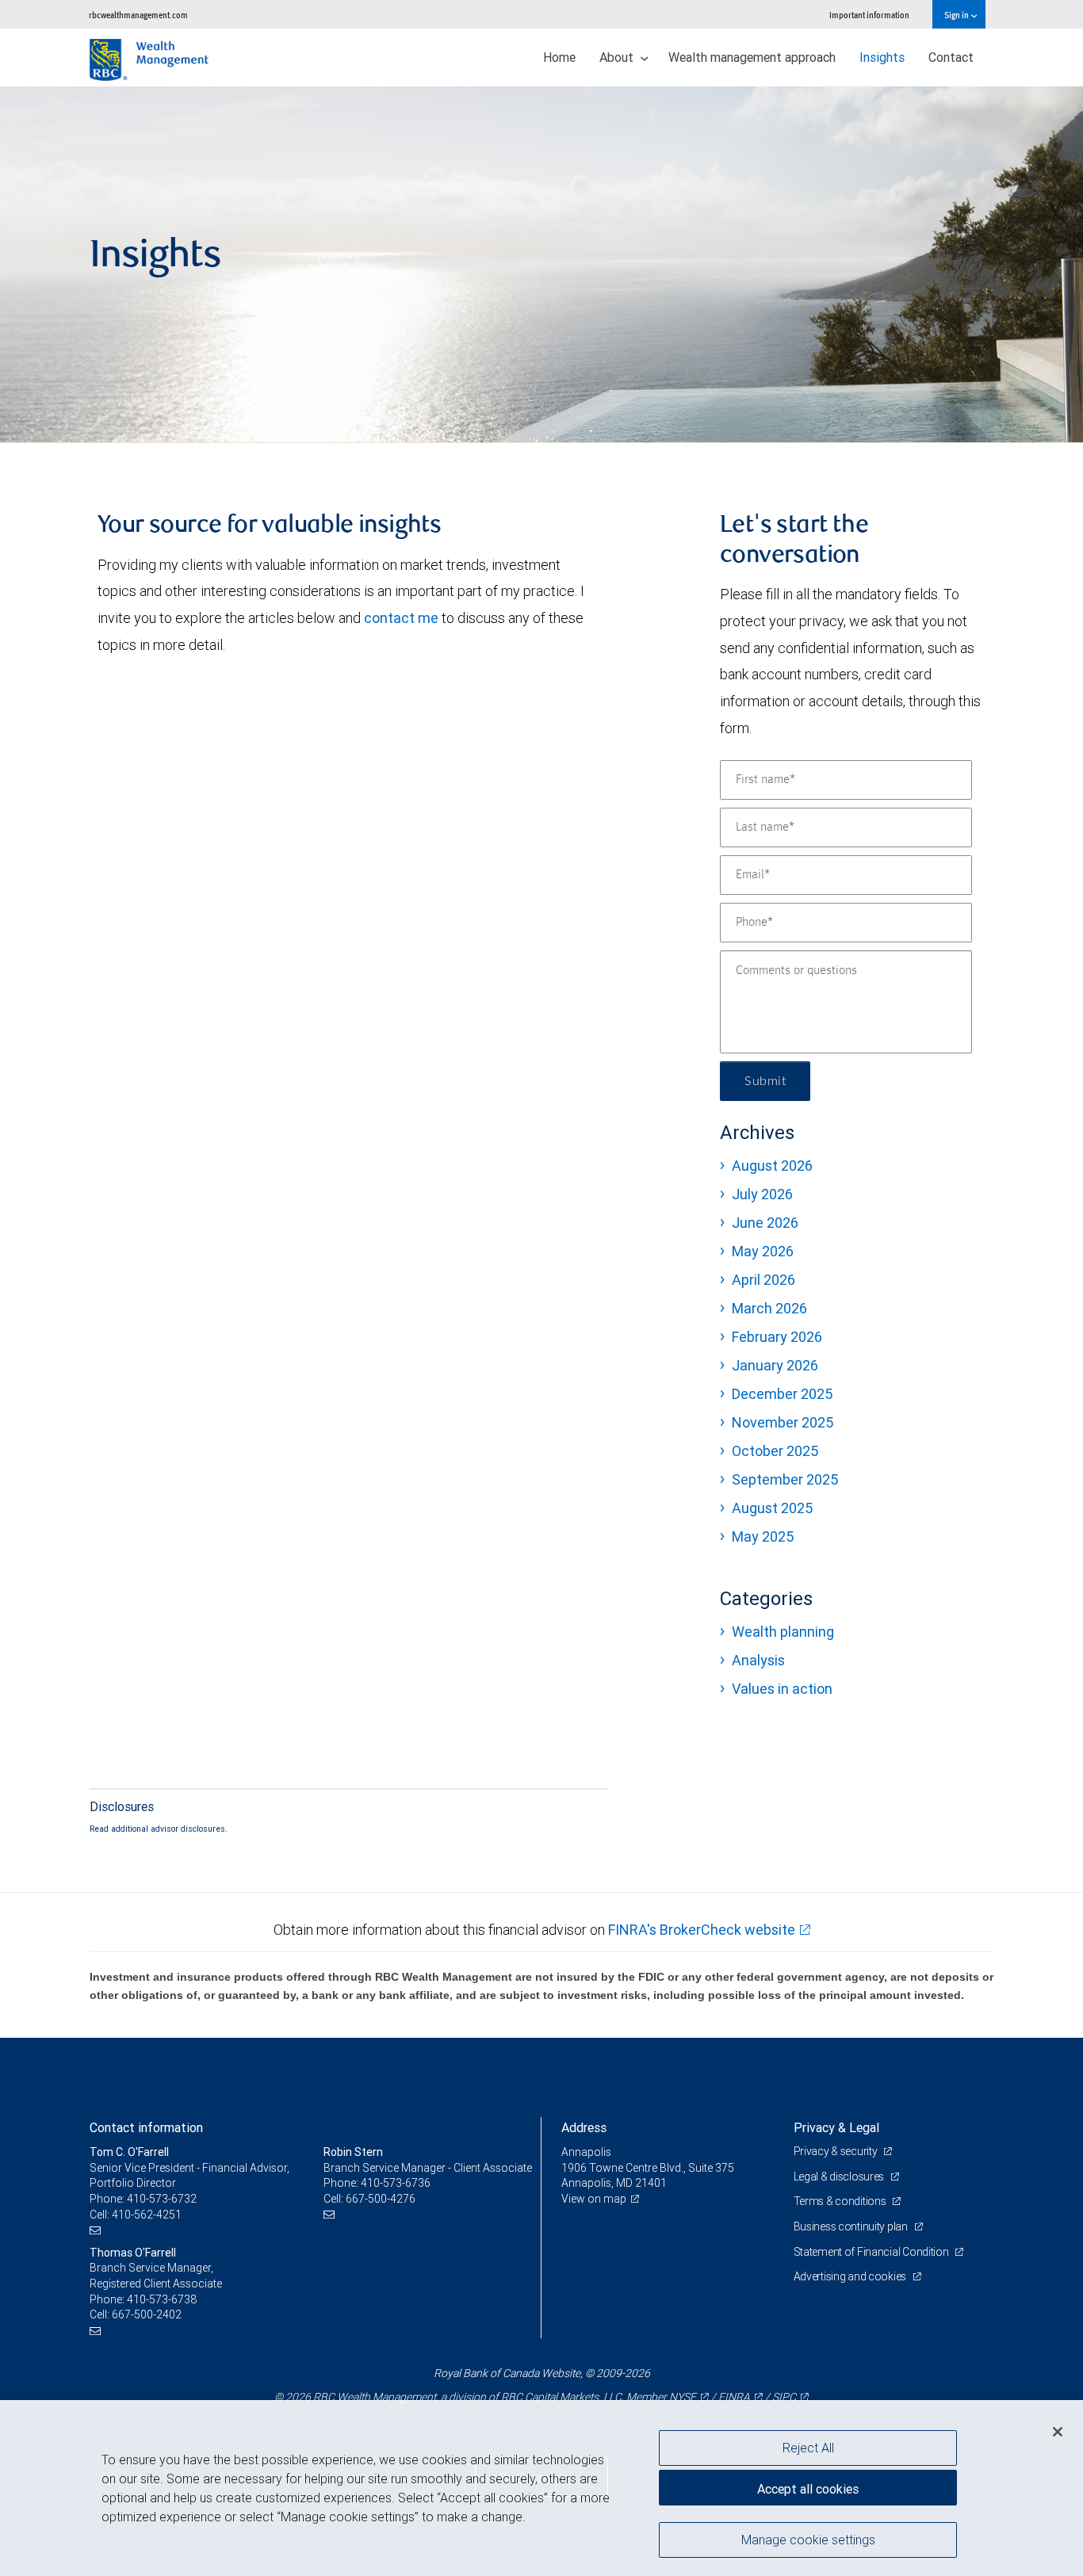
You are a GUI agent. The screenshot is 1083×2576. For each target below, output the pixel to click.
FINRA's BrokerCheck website (702, 1930)
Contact (951, 57)
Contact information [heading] (146, 2127)
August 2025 (772, 1508)
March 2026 (769, 1308)
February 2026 (777, 1337)
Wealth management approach (752, 57)
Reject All (808, 2448)
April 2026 (763, 1280)
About (618, 57)
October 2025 (775, 1451)
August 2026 (772, 1166)
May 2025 (763, 1536)
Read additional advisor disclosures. (159, 1829)
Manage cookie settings (808, 2539)
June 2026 (765, 1223)
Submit (765, 1081)
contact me (401, 618)
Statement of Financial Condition (873, 2252)
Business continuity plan (852, 2226)
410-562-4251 (147, 2215)
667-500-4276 (381, 2199)
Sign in (957, 15)
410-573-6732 (162, 2199)
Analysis (758, 1660)
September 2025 (785, 1479)
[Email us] (97, 2230)
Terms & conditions (841, 2201)
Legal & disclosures (840, 2177)
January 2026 (775, 1365)
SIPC (784, 2397)
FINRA (734, 2397)
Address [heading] (584, 2127)
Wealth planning (783, 1632)
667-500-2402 (147, 2314)
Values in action (782, 1689)
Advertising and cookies (851, 2276)
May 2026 (763, 1251)
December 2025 (782, 1394)
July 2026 (762, 1194)
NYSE (683, 2397)
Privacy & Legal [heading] (836, 2127)
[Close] (1058, 2432)
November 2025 (783, 1422)
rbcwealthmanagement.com (138, 15)
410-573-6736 (396, 2183)
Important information (869, 15)
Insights (882, 57)
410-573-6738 (162, 2299)
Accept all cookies (808, 2489)
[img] (541, 265)
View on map (594, 2199)
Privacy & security (837, 2151)
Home (559, 57)
